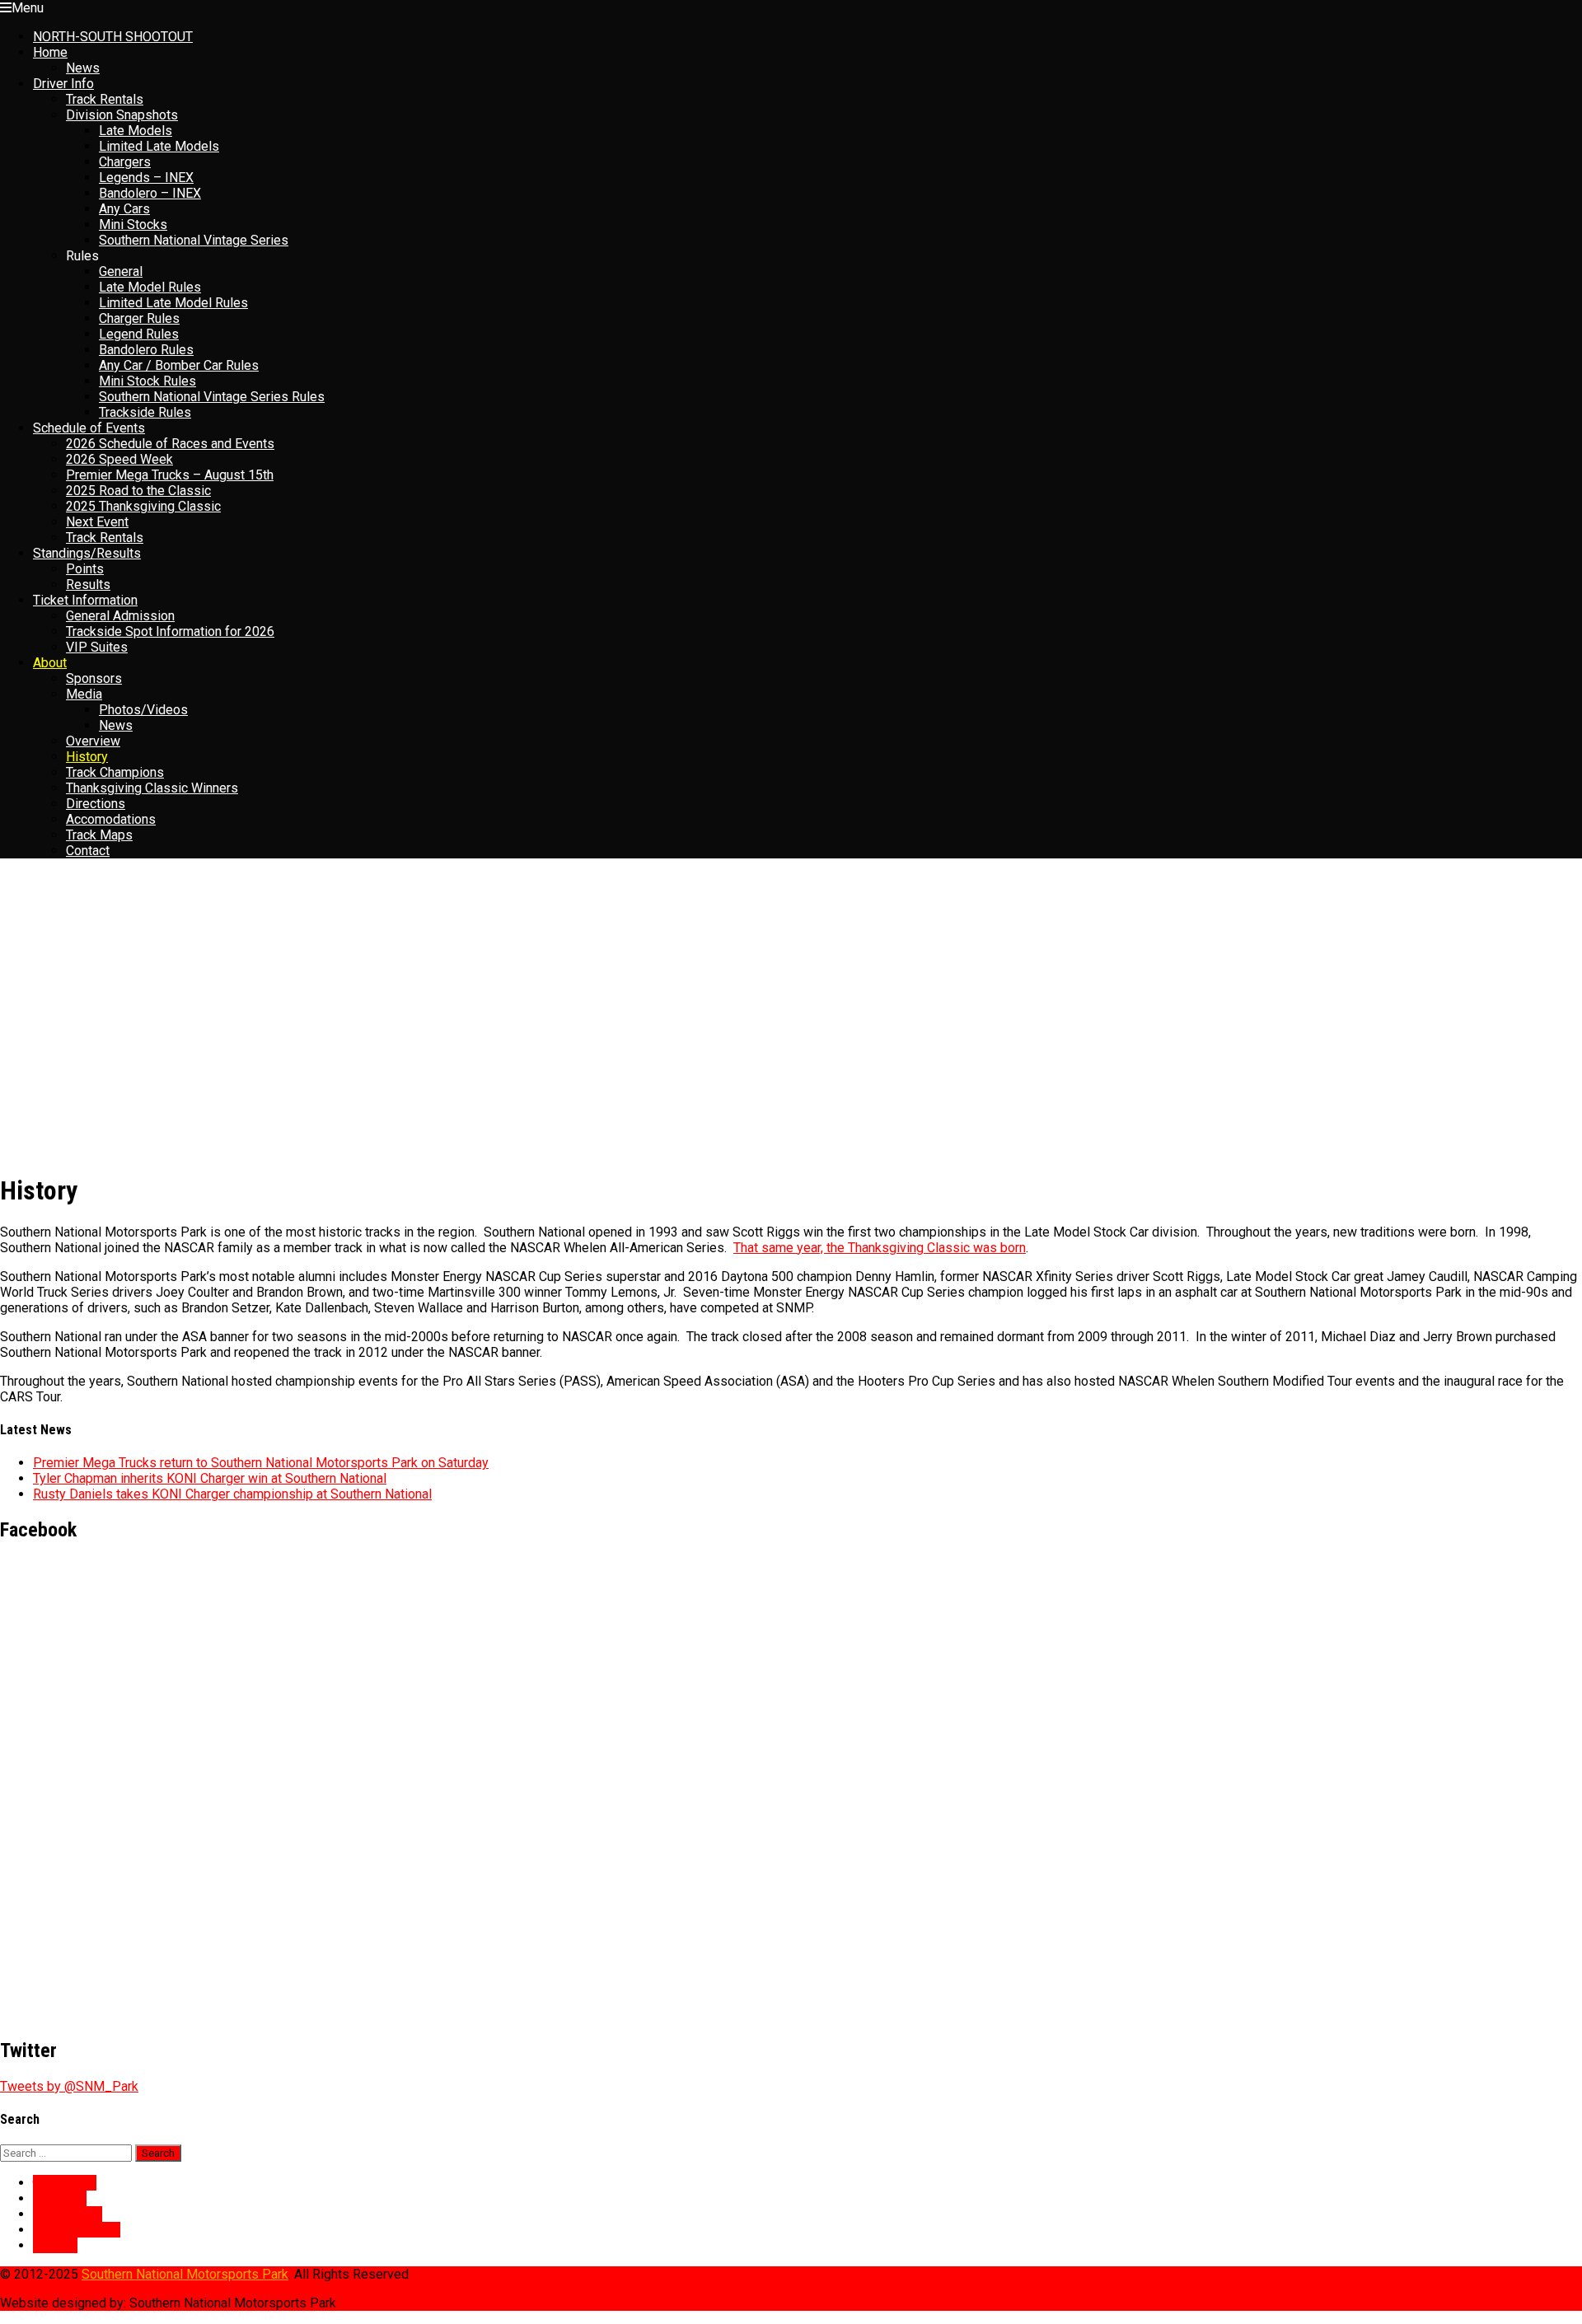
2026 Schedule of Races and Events (170, 444)
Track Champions (115, 772)
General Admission (120, 616)
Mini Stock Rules (147, 381)
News (83, 68)
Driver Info (63, 84)
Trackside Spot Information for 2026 (170, 631)
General (121, 271)
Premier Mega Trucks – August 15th (170, 475)
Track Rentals (105, 99)
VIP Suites (97, 647)
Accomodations (111, 819)
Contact (88, 851)
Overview (93, 741)
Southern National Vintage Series (194, 240)
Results (88, 585)
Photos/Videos (143, 710)
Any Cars (124, 209)
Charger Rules (139, 318)
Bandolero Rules (146, 350)
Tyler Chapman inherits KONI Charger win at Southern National (210, 1478)
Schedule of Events (89, 428)
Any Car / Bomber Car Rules (179, 365)
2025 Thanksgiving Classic (143, 506)
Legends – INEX (146, 178)
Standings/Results (87, 553)
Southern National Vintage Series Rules (212, 397)
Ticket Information (85, 600)
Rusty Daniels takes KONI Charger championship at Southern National (232, 1494)
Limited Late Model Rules (173, 303)
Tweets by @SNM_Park (69, 2086)
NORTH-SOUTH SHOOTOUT (113, 37)
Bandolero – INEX (150, 193)
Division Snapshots (122, 115)
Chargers (125, 162)
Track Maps (99, 835)
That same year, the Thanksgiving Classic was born (880, 1248)
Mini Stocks (133, 224)
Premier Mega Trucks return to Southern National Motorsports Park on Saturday (261, 1463)
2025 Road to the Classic (138, 491)
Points (85, 569)
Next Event (97, 522)
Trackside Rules (145, 412)
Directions (96, 804)
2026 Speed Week (119, 459)
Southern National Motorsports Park (185, 2274)
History (87, 757)
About (50, 663)
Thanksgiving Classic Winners (152, 788)
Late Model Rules (150, 287)
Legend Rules (139, 334)
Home (50, 52)
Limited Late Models (159, 146)
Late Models (136, 131)
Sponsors (94, 678)
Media (84, 694)
